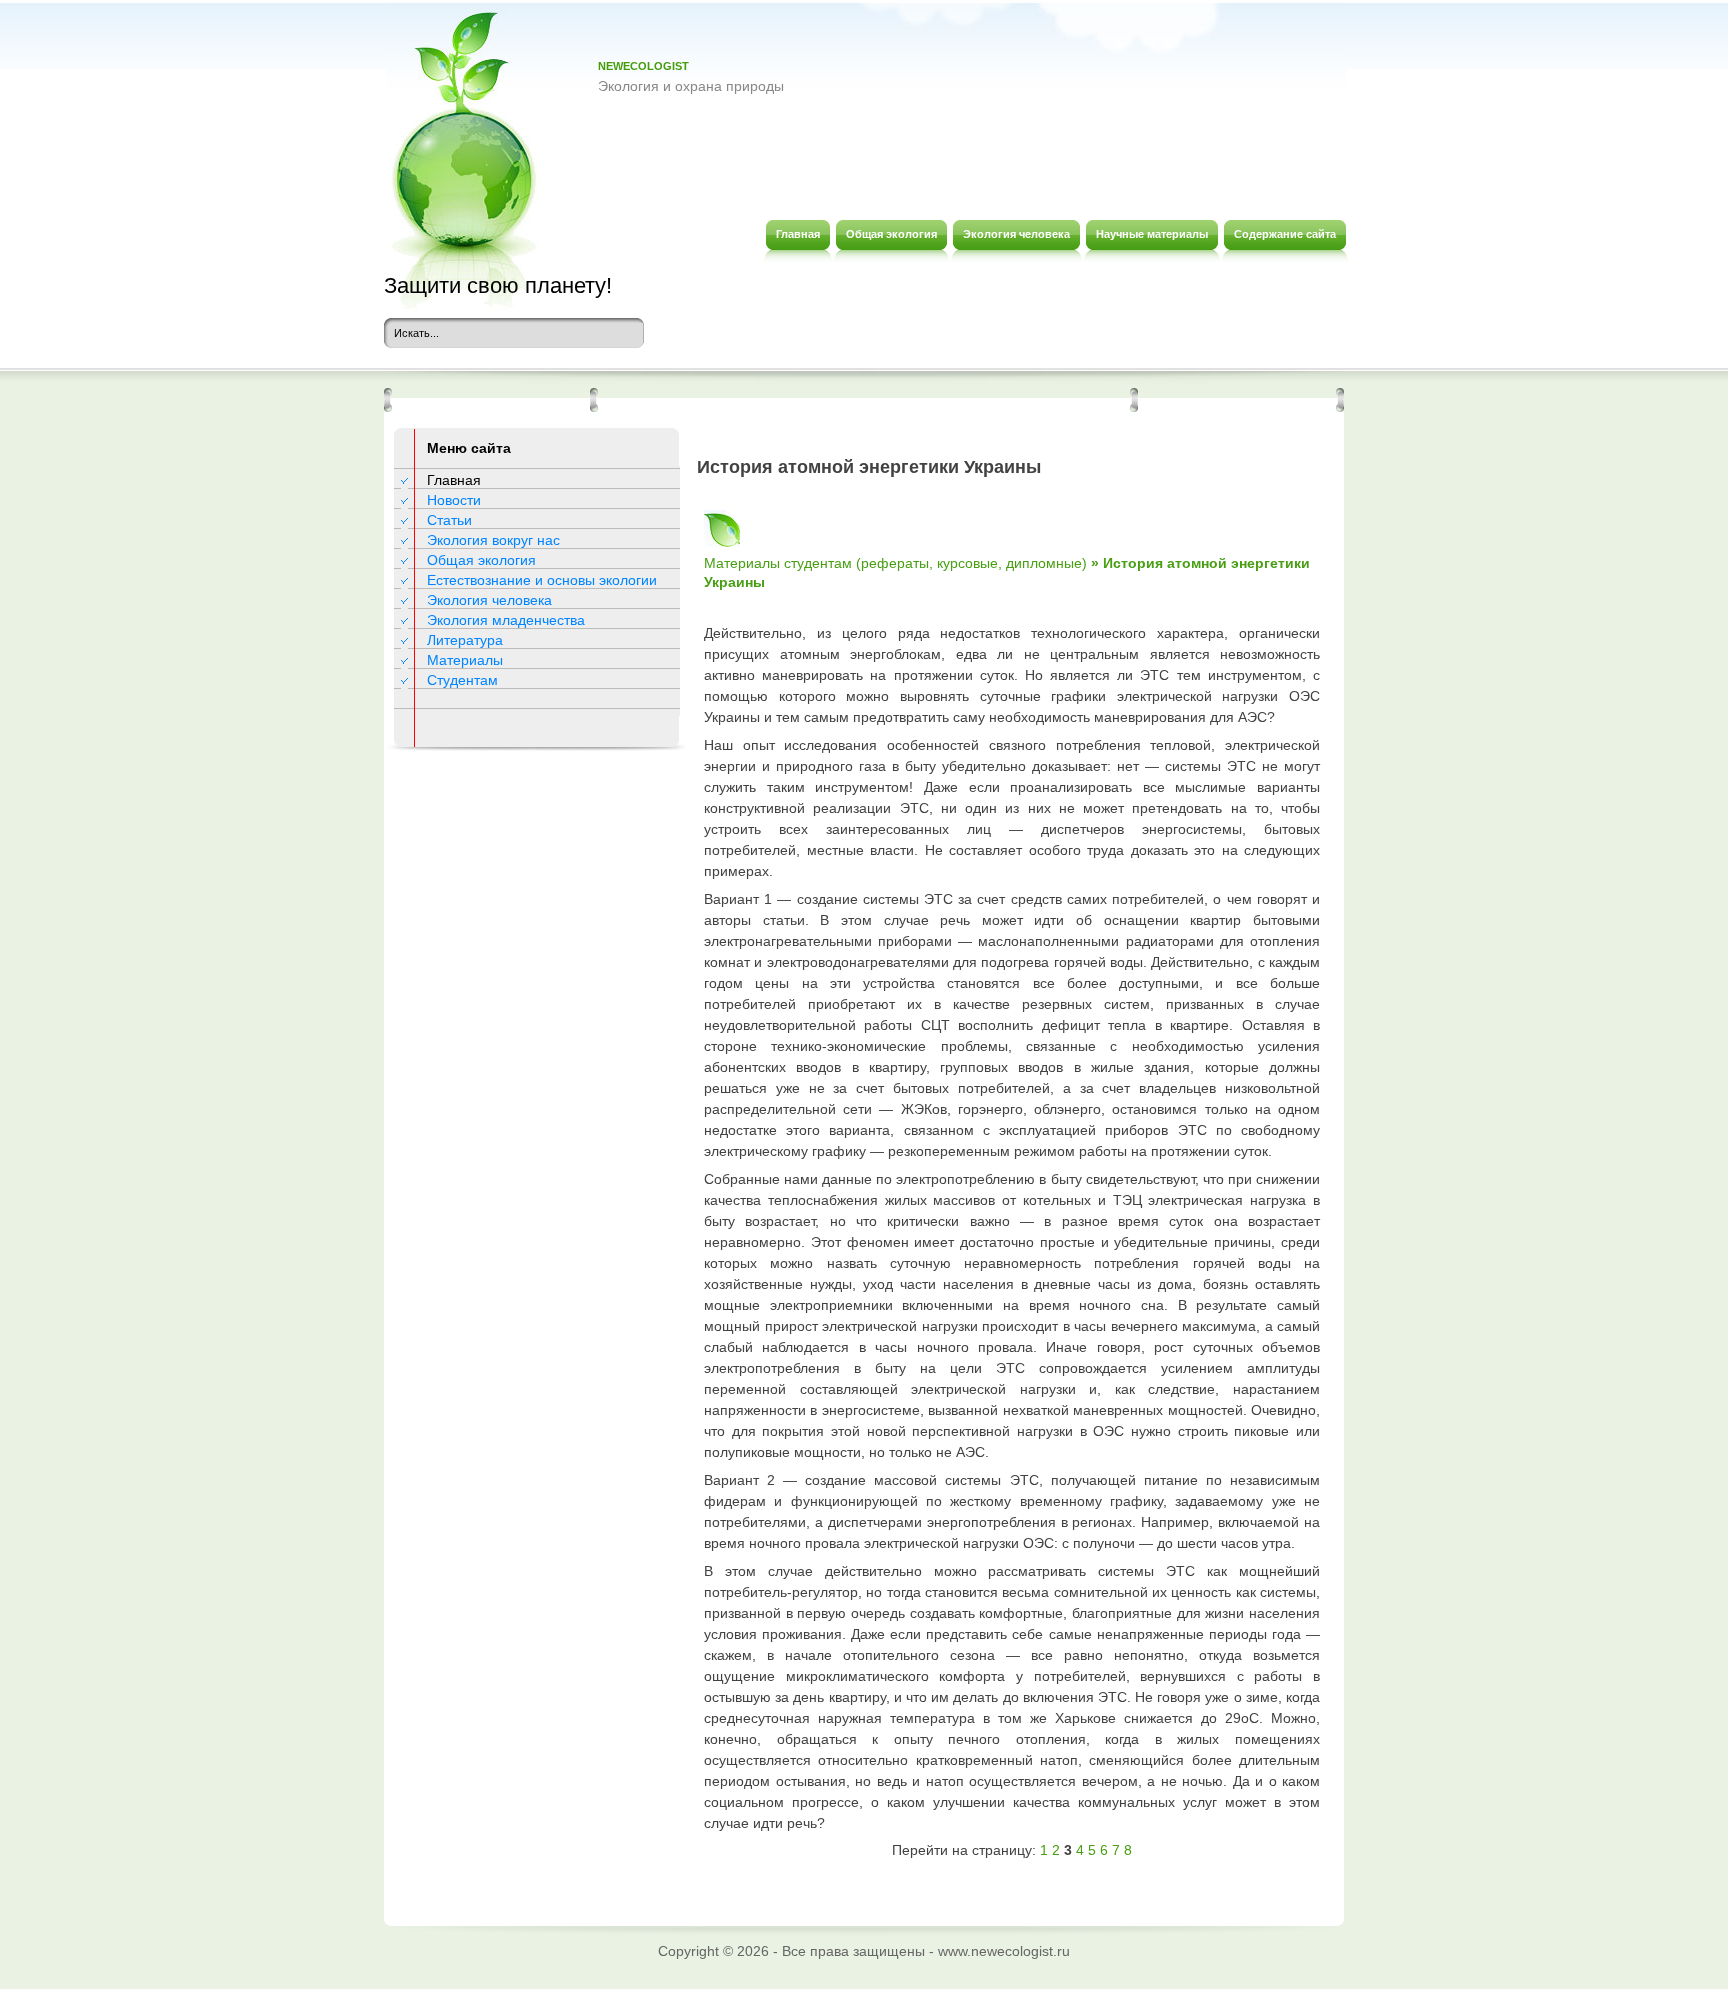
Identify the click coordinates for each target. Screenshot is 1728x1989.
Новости (454, 500)
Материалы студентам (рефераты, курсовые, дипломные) (895, 563)
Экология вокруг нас (493, 540)
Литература (465, 640)
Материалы (465, 660)
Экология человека (489, 600)
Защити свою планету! (498, 285)
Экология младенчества (506, 620)
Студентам (462, 680)
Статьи (449, 520)
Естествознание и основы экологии (542, 580)
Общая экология (481, 560)
